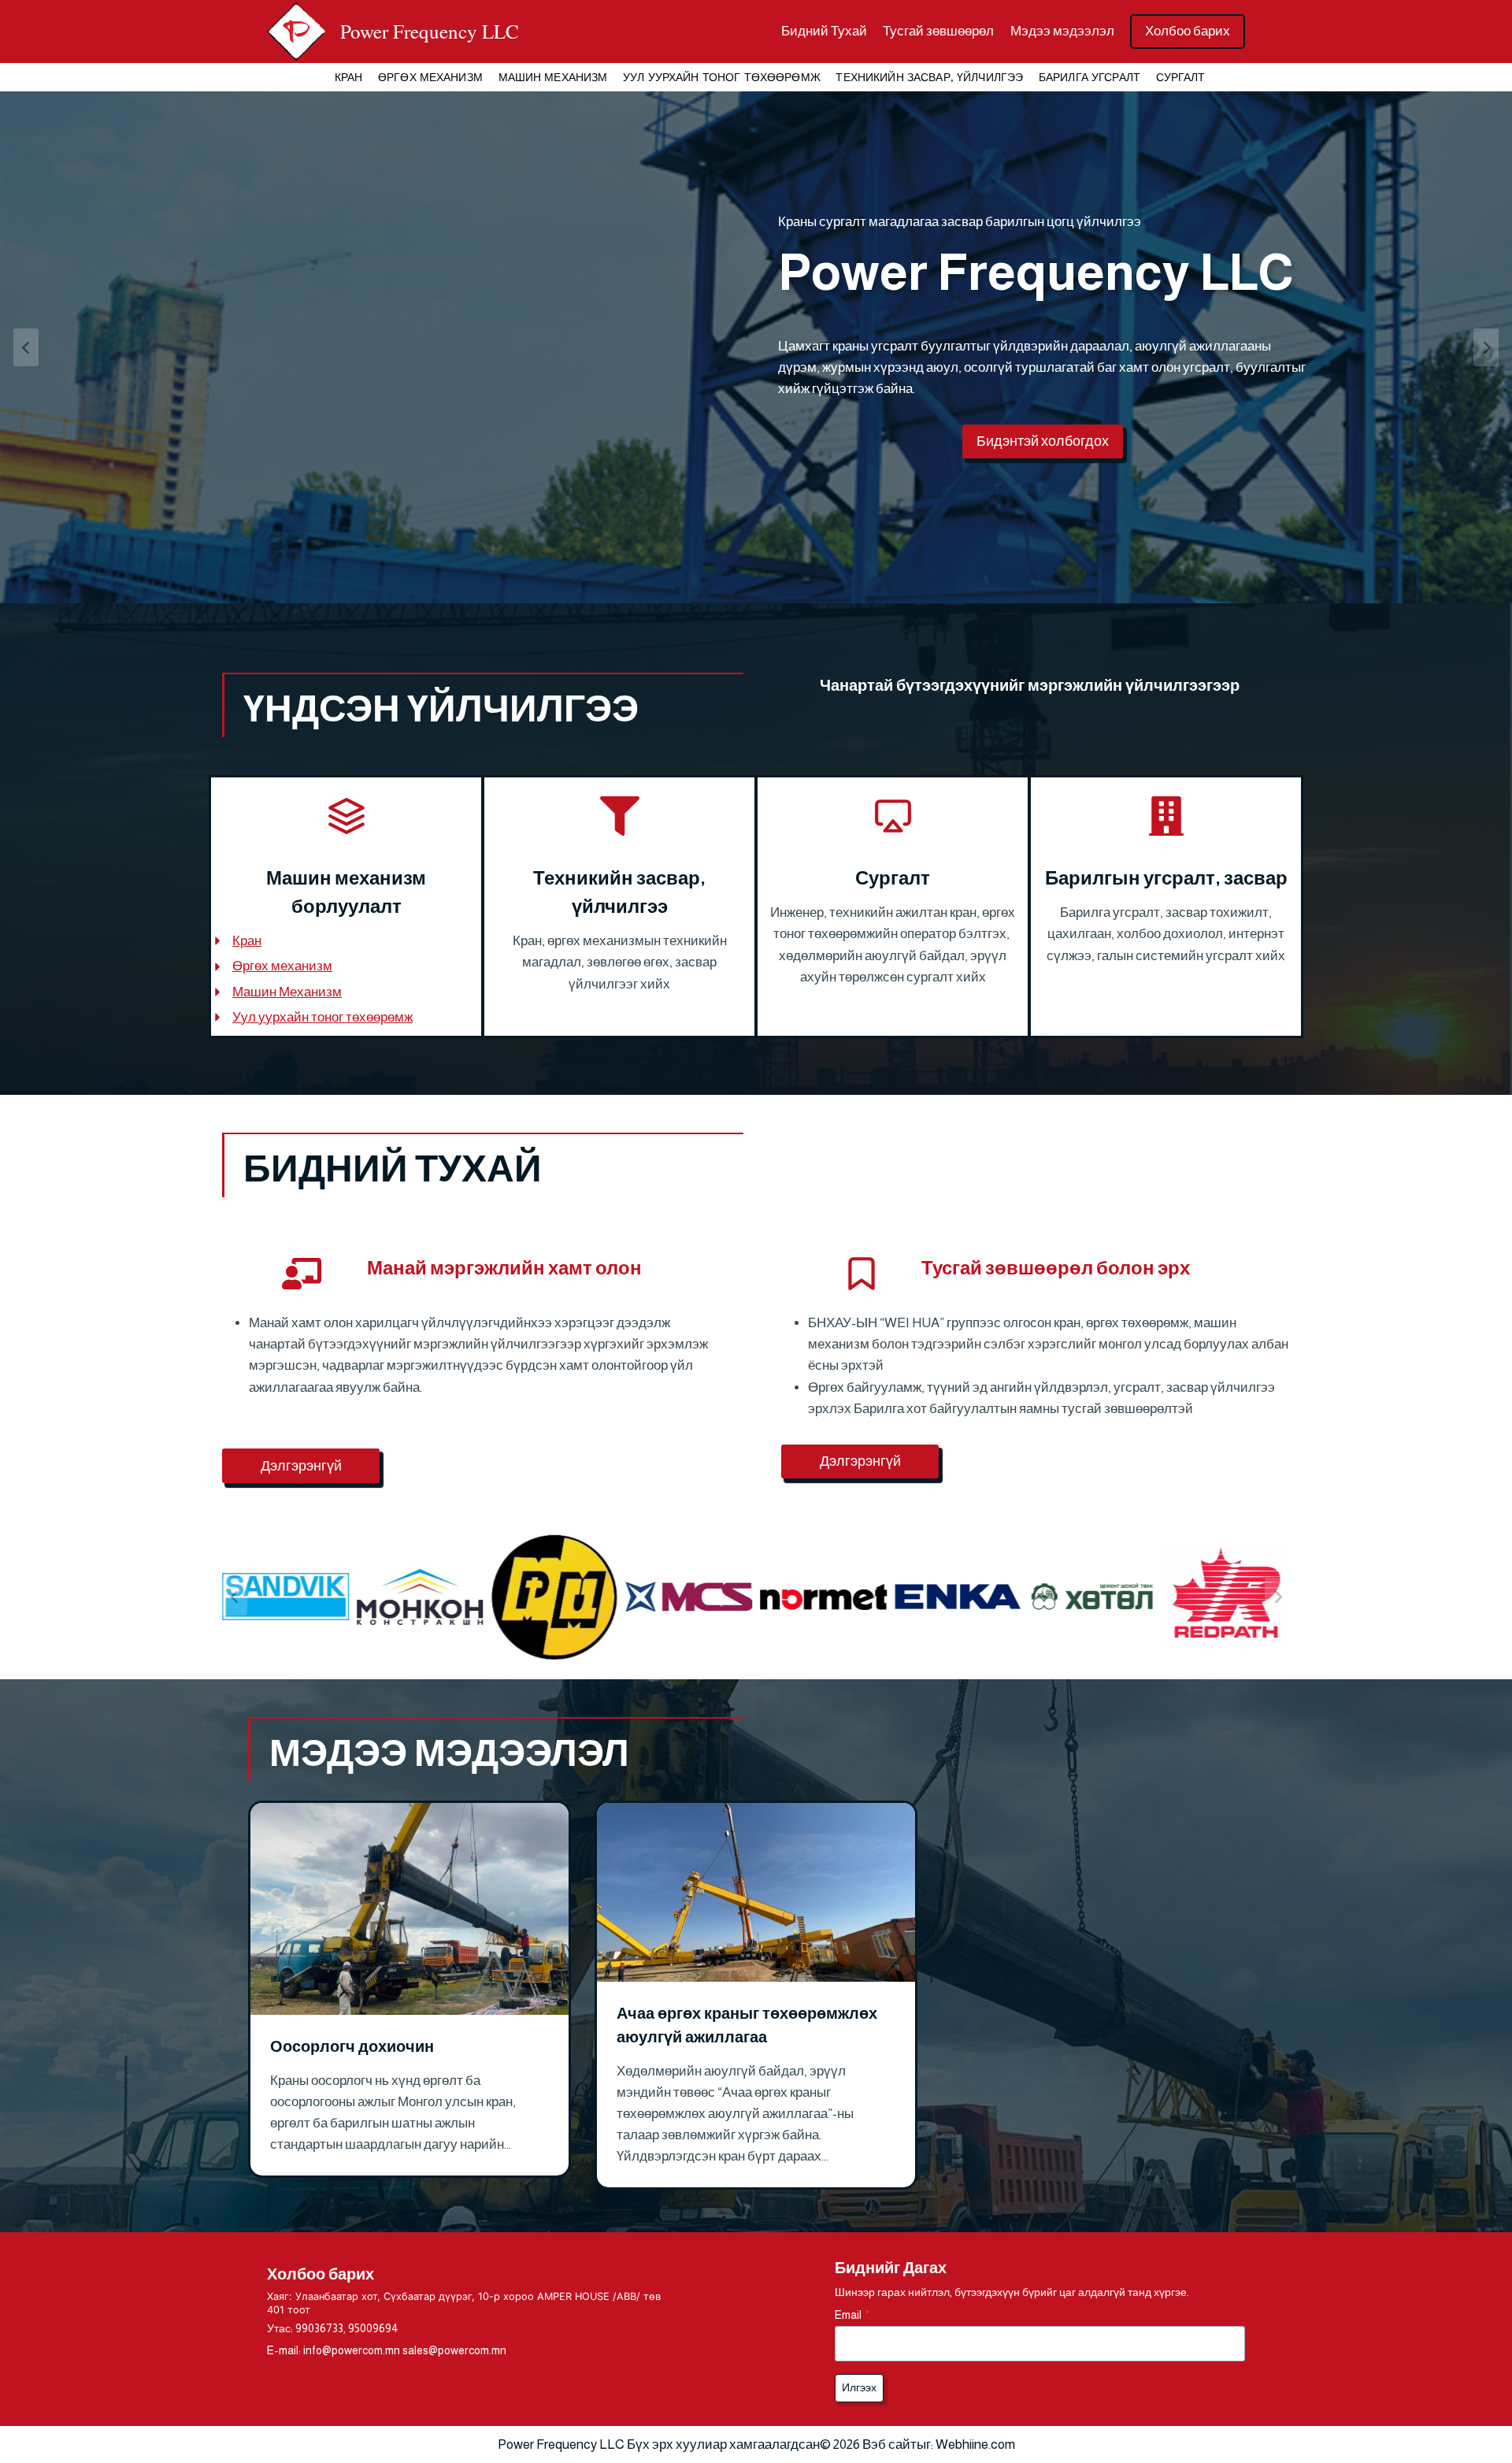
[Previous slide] (26, 347)
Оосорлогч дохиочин (352, 2046)
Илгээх (859, 2387)
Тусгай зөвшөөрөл (938, 31)
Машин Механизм (287, 992)
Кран (247, 941)
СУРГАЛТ (1181, 77)
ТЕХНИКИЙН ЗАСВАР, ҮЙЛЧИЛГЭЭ (929, 77)
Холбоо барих (1188, 31)
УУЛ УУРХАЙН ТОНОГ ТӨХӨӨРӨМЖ (722, 77)
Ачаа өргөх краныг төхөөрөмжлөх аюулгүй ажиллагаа (747, 2025)
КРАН (349, 77)
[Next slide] (1486, 347)
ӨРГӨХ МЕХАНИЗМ (430, 77)
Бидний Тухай (824, 31)
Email (852, 2315)
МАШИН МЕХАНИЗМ (553, 77)
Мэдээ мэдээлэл (1062, 31)
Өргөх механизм (282, 966)
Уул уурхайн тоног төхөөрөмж (322, 1017)
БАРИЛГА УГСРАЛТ (1090, 77)
